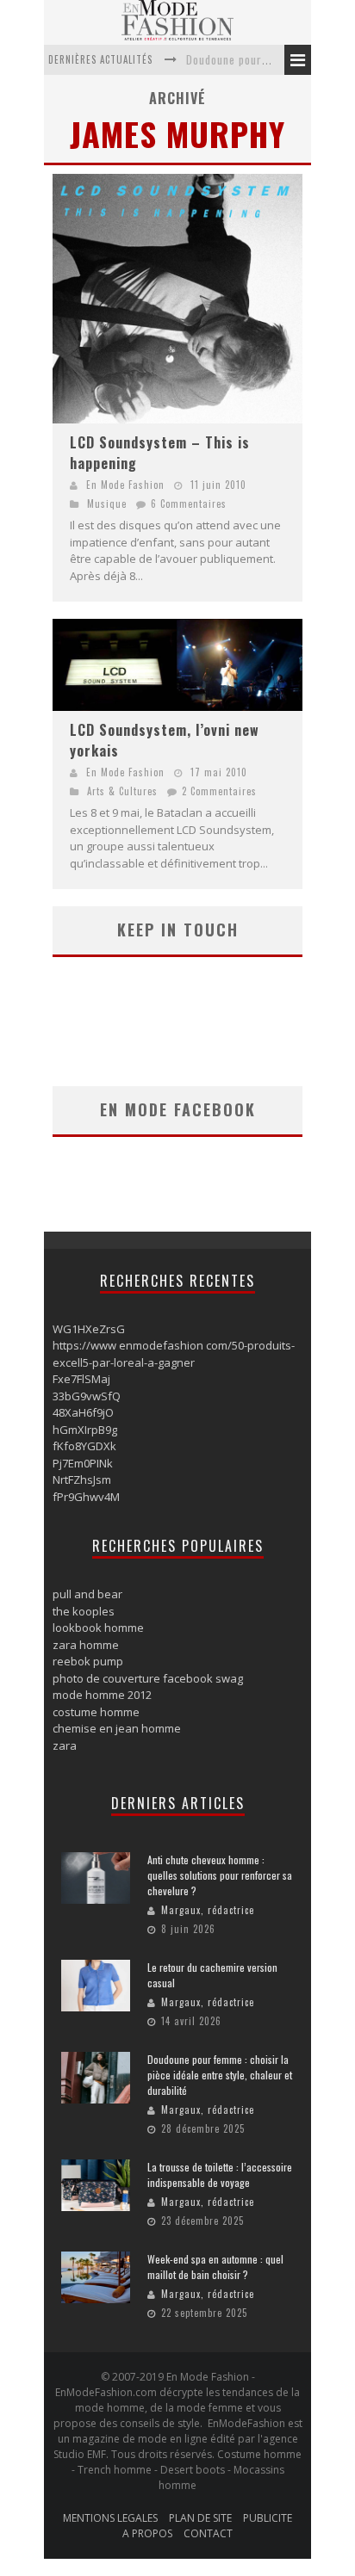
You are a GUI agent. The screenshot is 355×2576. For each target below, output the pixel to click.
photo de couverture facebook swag (148, 1678)
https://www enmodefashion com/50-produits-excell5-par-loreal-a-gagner (174, 1354)
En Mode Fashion (125, 485)
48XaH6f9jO (83, 1412)
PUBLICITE (268, 2518)
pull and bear (87, 1594)
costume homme (96, 1712)
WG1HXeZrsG (89, 1329)
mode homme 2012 (102, 1695)
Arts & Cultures (122, 791)
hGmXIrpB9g (85, 1430)
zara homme (86, 1645)
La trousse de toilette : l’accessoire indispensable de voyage (220, 2174)
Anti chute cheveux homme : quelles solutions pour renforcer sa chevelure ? (220, 1875)
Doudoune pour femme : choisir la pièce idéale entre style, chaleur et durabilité (220, 2075)
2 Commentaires (219, 791)
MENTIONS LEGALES (110, 2518)
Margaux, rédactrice (208, 1910)
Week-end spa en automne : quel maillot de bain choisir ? (215, 2267)
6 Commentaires (189, 503)
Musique (107, 503)
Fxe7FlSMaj (81, 1379)
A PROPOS (147, 2533)
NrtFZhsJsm (82, 1480)
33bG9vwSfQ (87, 1396)
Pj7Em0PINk (83, 1463)
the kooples (84, 1611)
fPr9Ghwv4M (86, 1497)
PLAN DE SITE (200, 2518)
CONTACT (208, 2533)
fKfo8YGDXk (84, 1446)
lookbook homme (98, 1628)
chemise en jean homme (117, 1728)
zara (65, 1745)
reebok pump (88, 1661)
